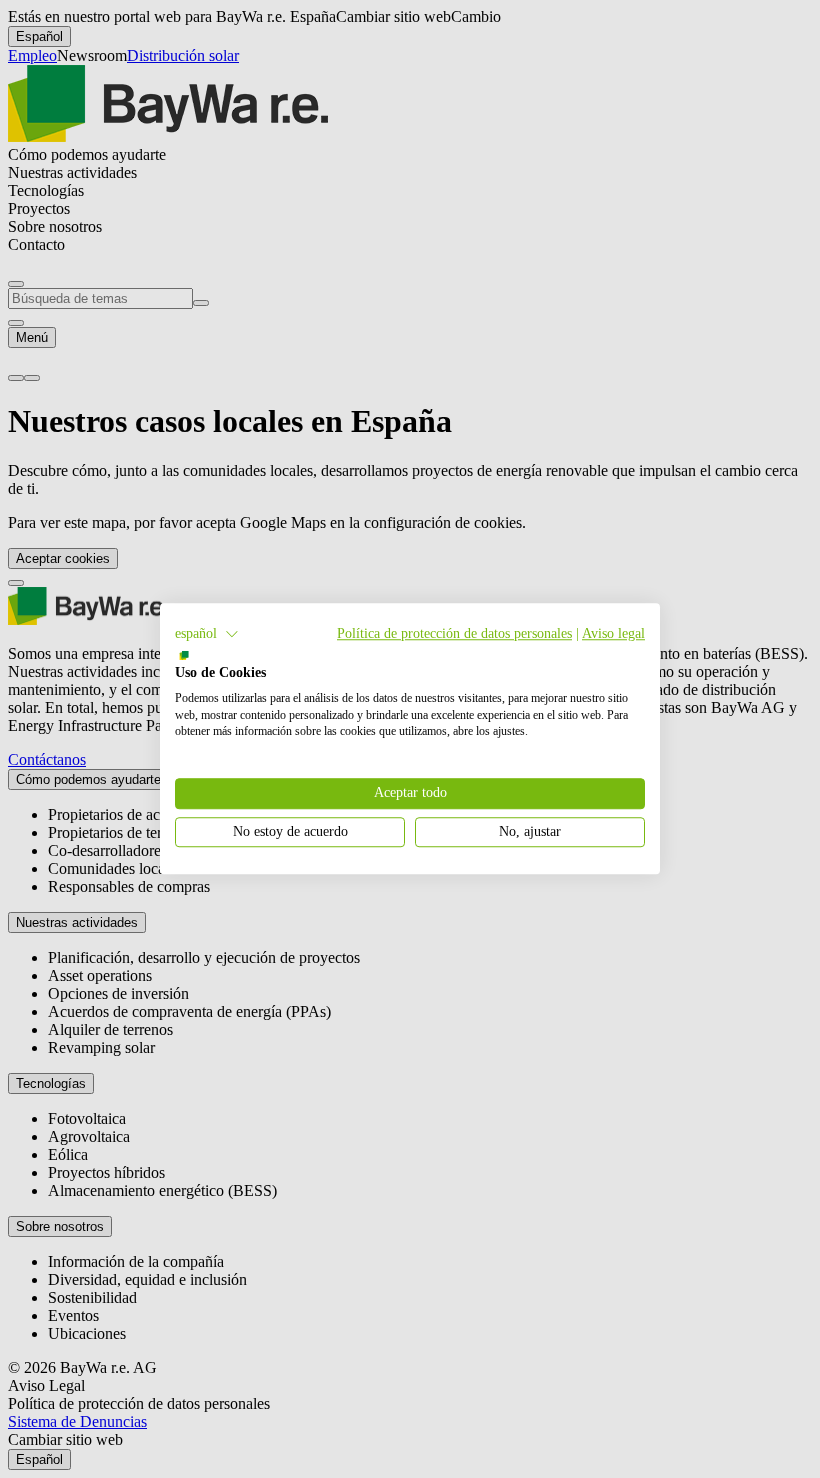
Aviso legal (613, 633)
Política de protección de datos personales (454, 633)
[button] (207, 634)
